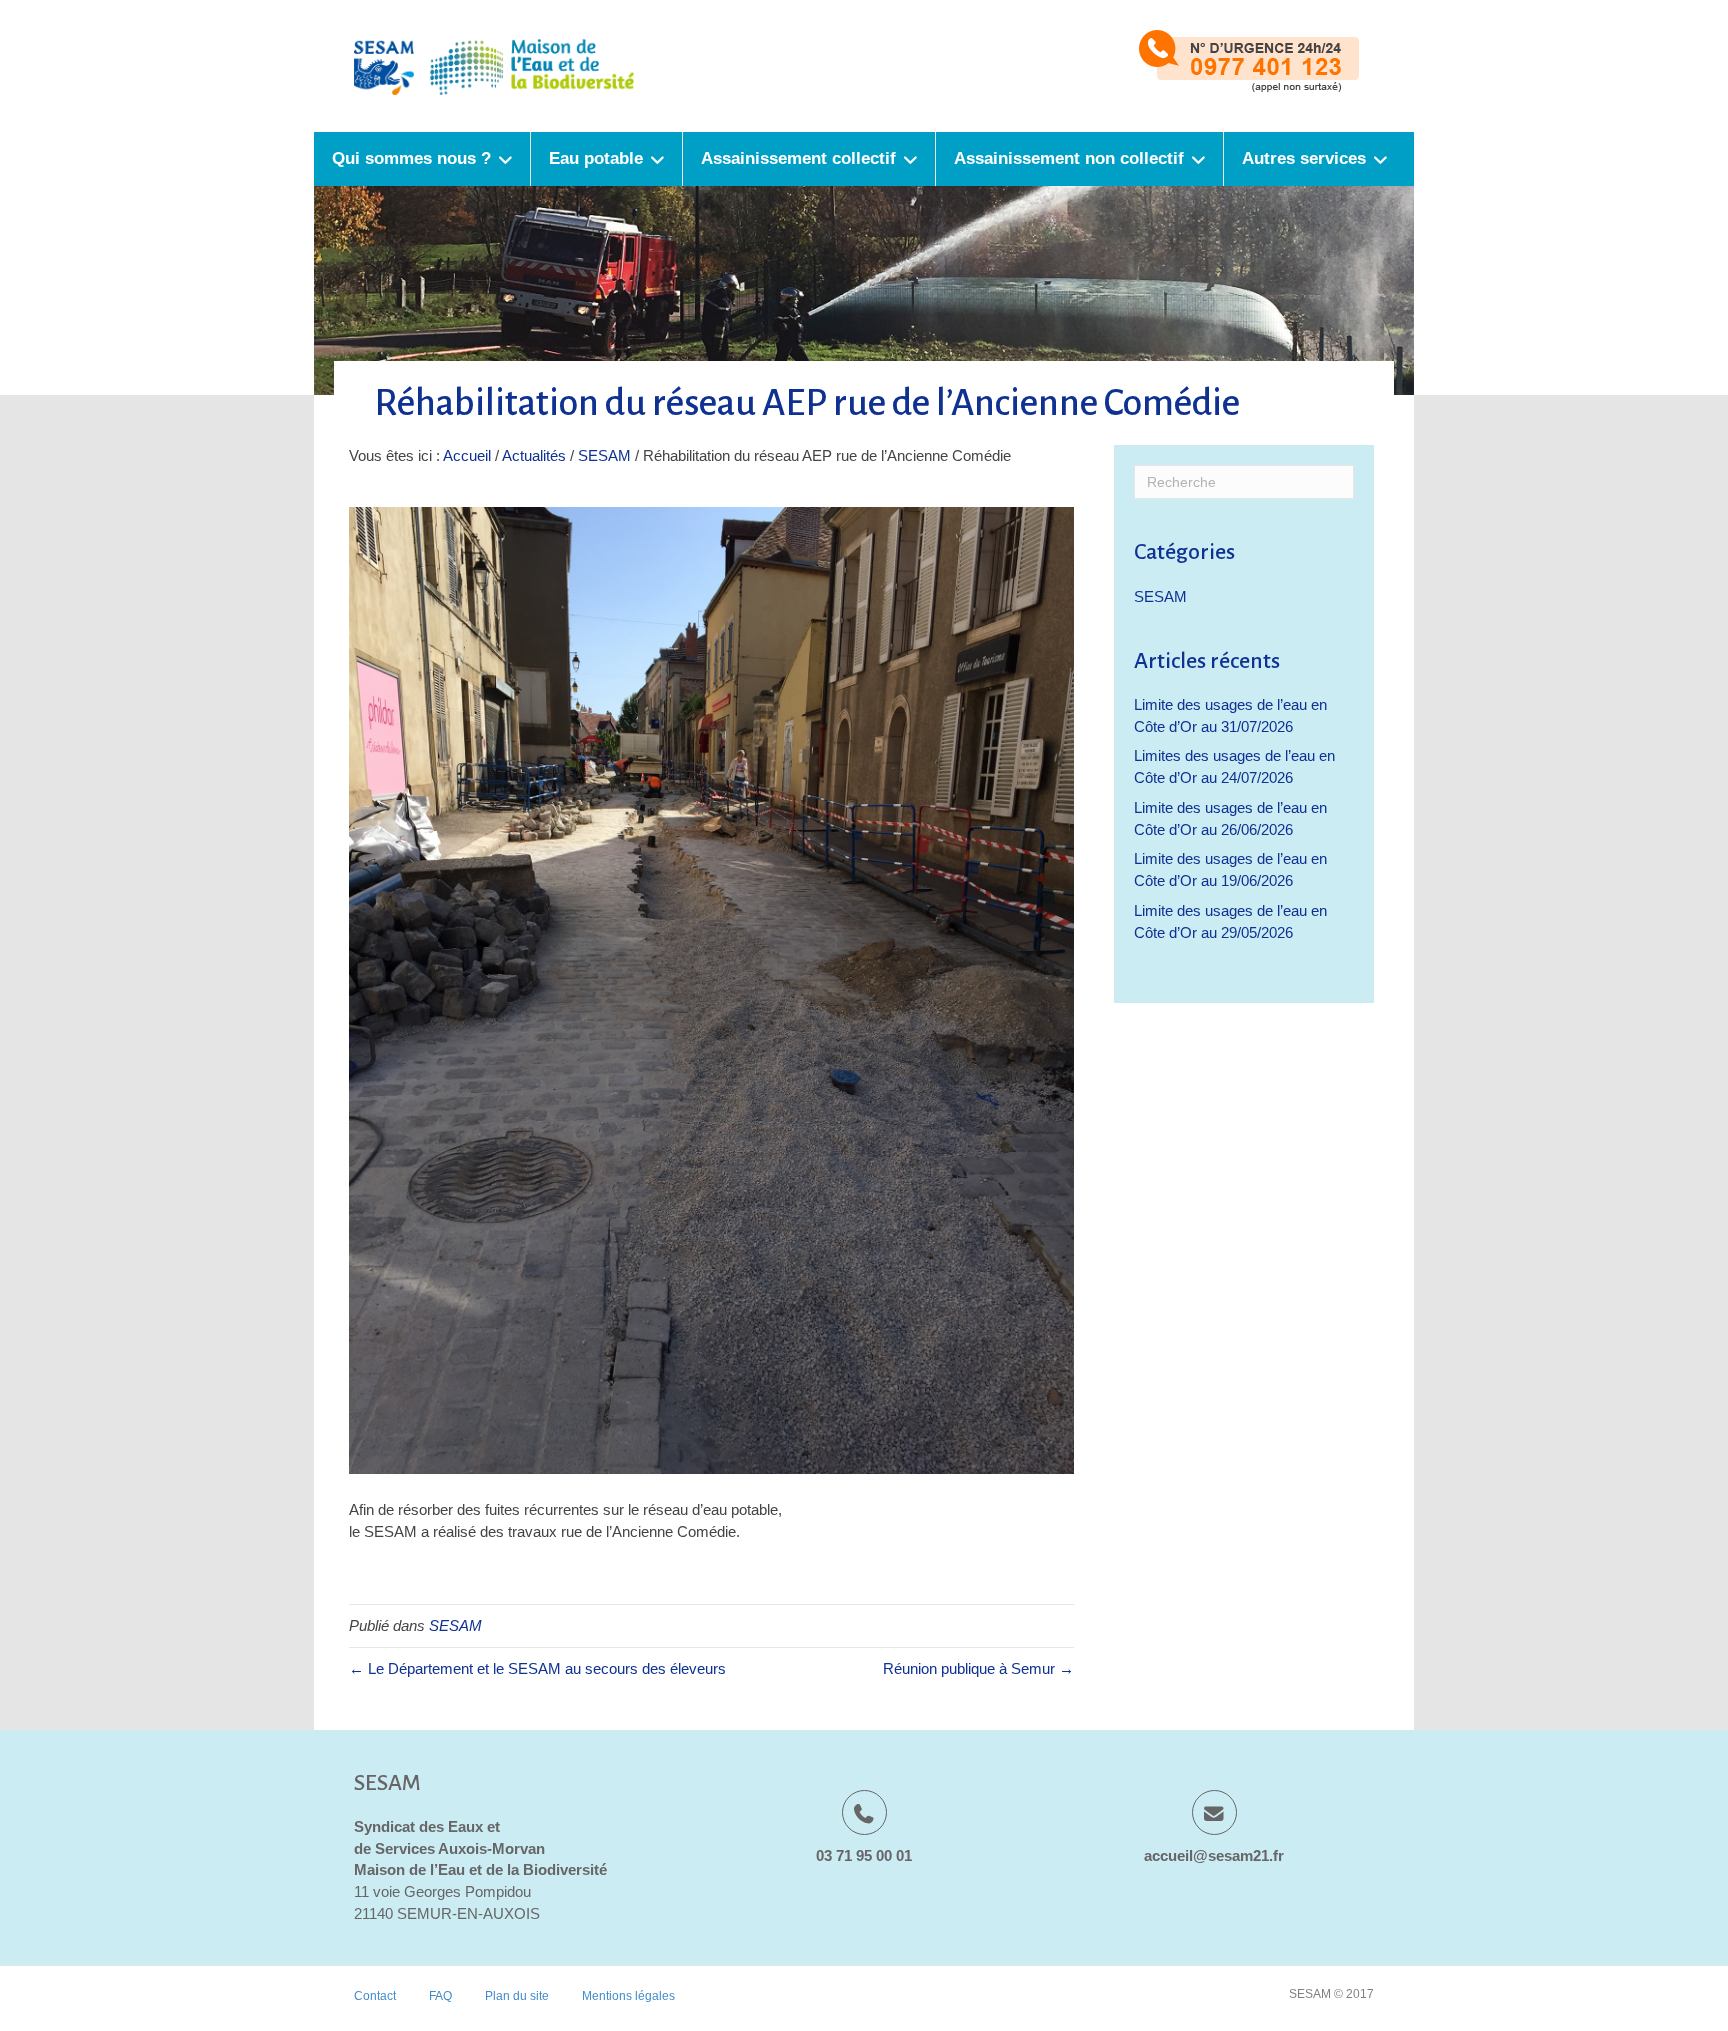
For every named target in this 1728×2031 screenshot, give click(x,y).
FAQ (440, 1996)
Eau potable (596, 158)
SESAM (604, 455)
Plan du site (517, 1996)
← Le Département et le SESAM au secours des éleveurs (537, 1668)
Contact (375, 1996)
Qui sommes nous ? (411, 158)
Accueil (467, 455)
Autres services (1304, 158)
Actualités (534, 455)
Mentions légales (628, 1996)
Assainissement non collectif (1069, 158)
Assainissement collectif (798, 158)
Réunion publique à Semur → (978, 1668)
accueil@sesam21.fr (1214, 1855)
